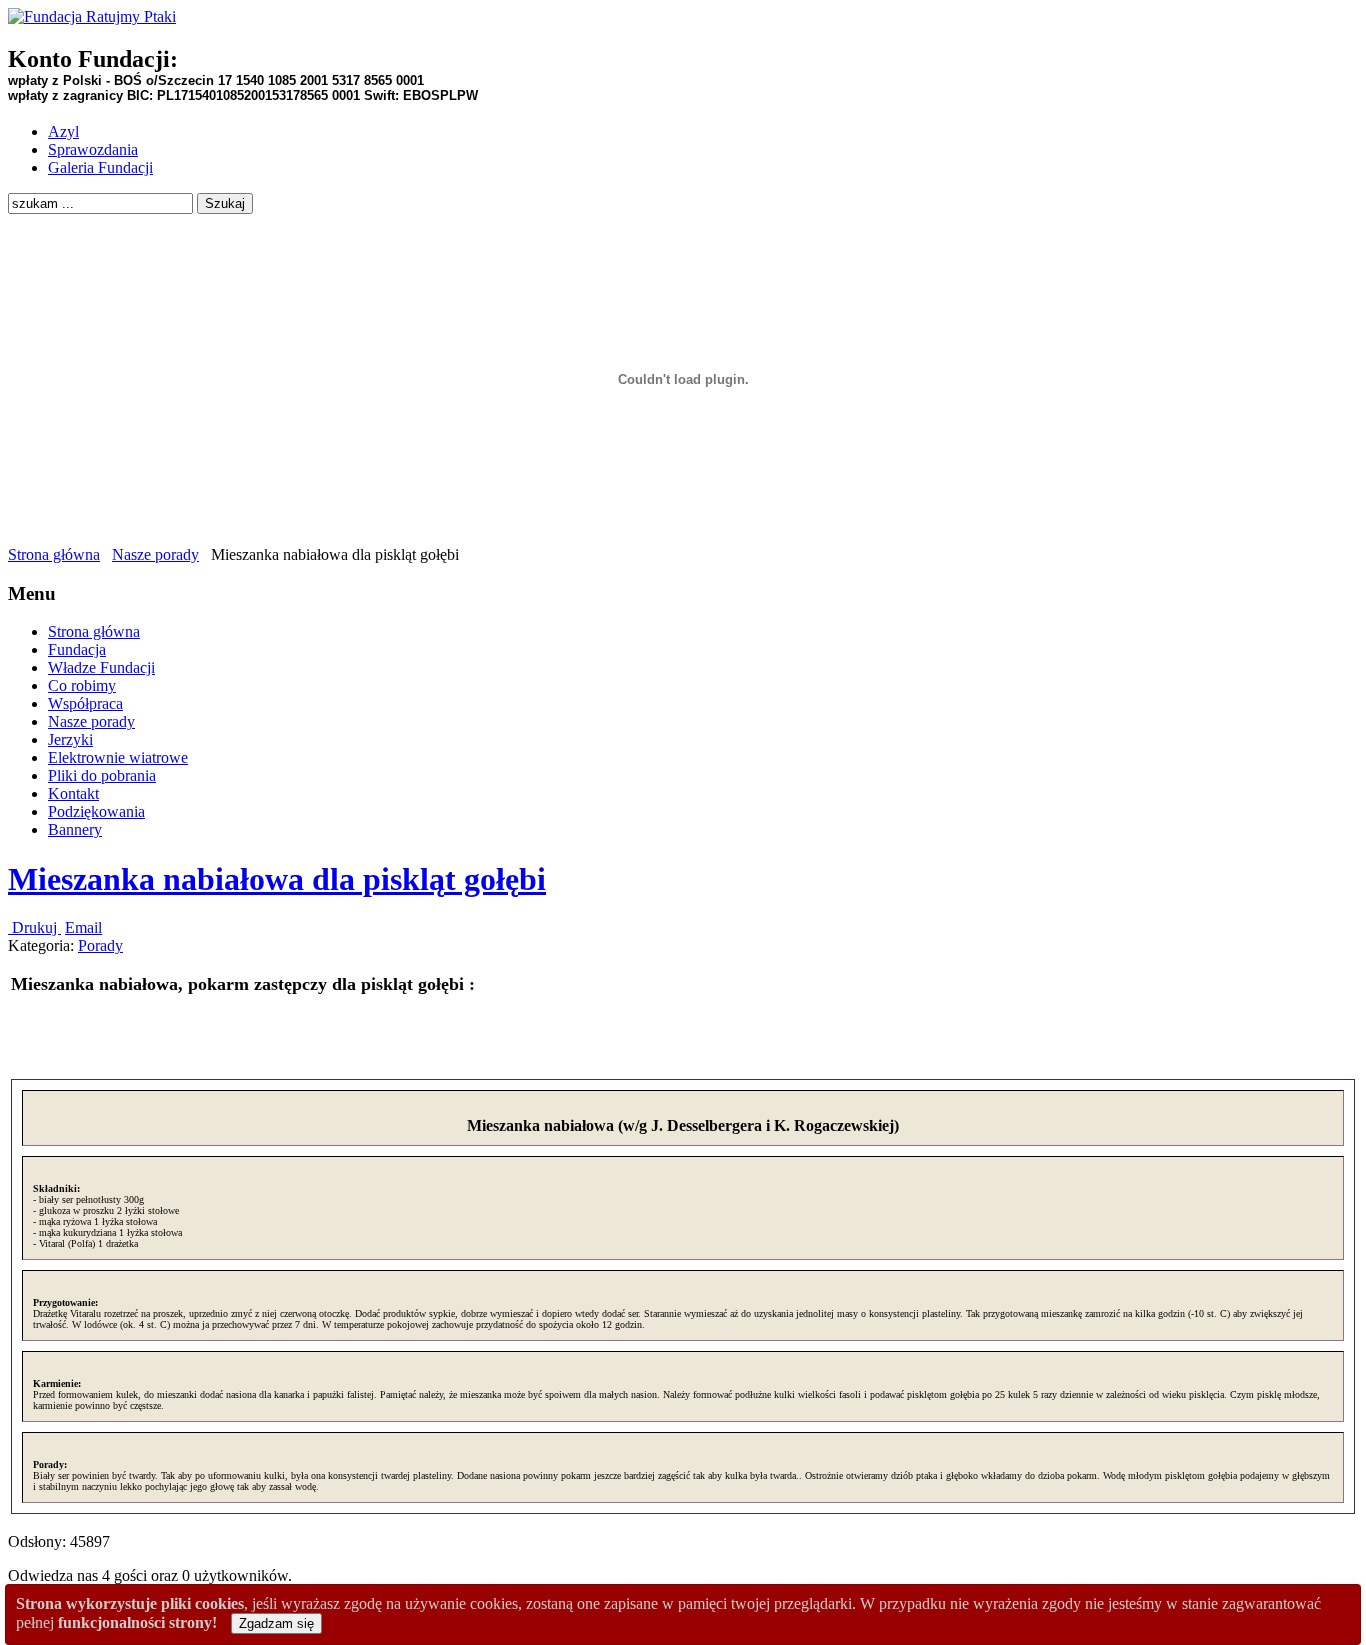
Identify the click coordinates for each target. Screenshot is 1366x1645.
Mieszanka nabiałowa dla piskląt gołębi (277, 879)
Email (83, 927)
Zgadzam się (276, 1623)
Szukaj (225, 203)
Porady (100, 945)
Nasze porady (155, 554)
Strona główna (54, 554)
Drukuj (34, 927)
